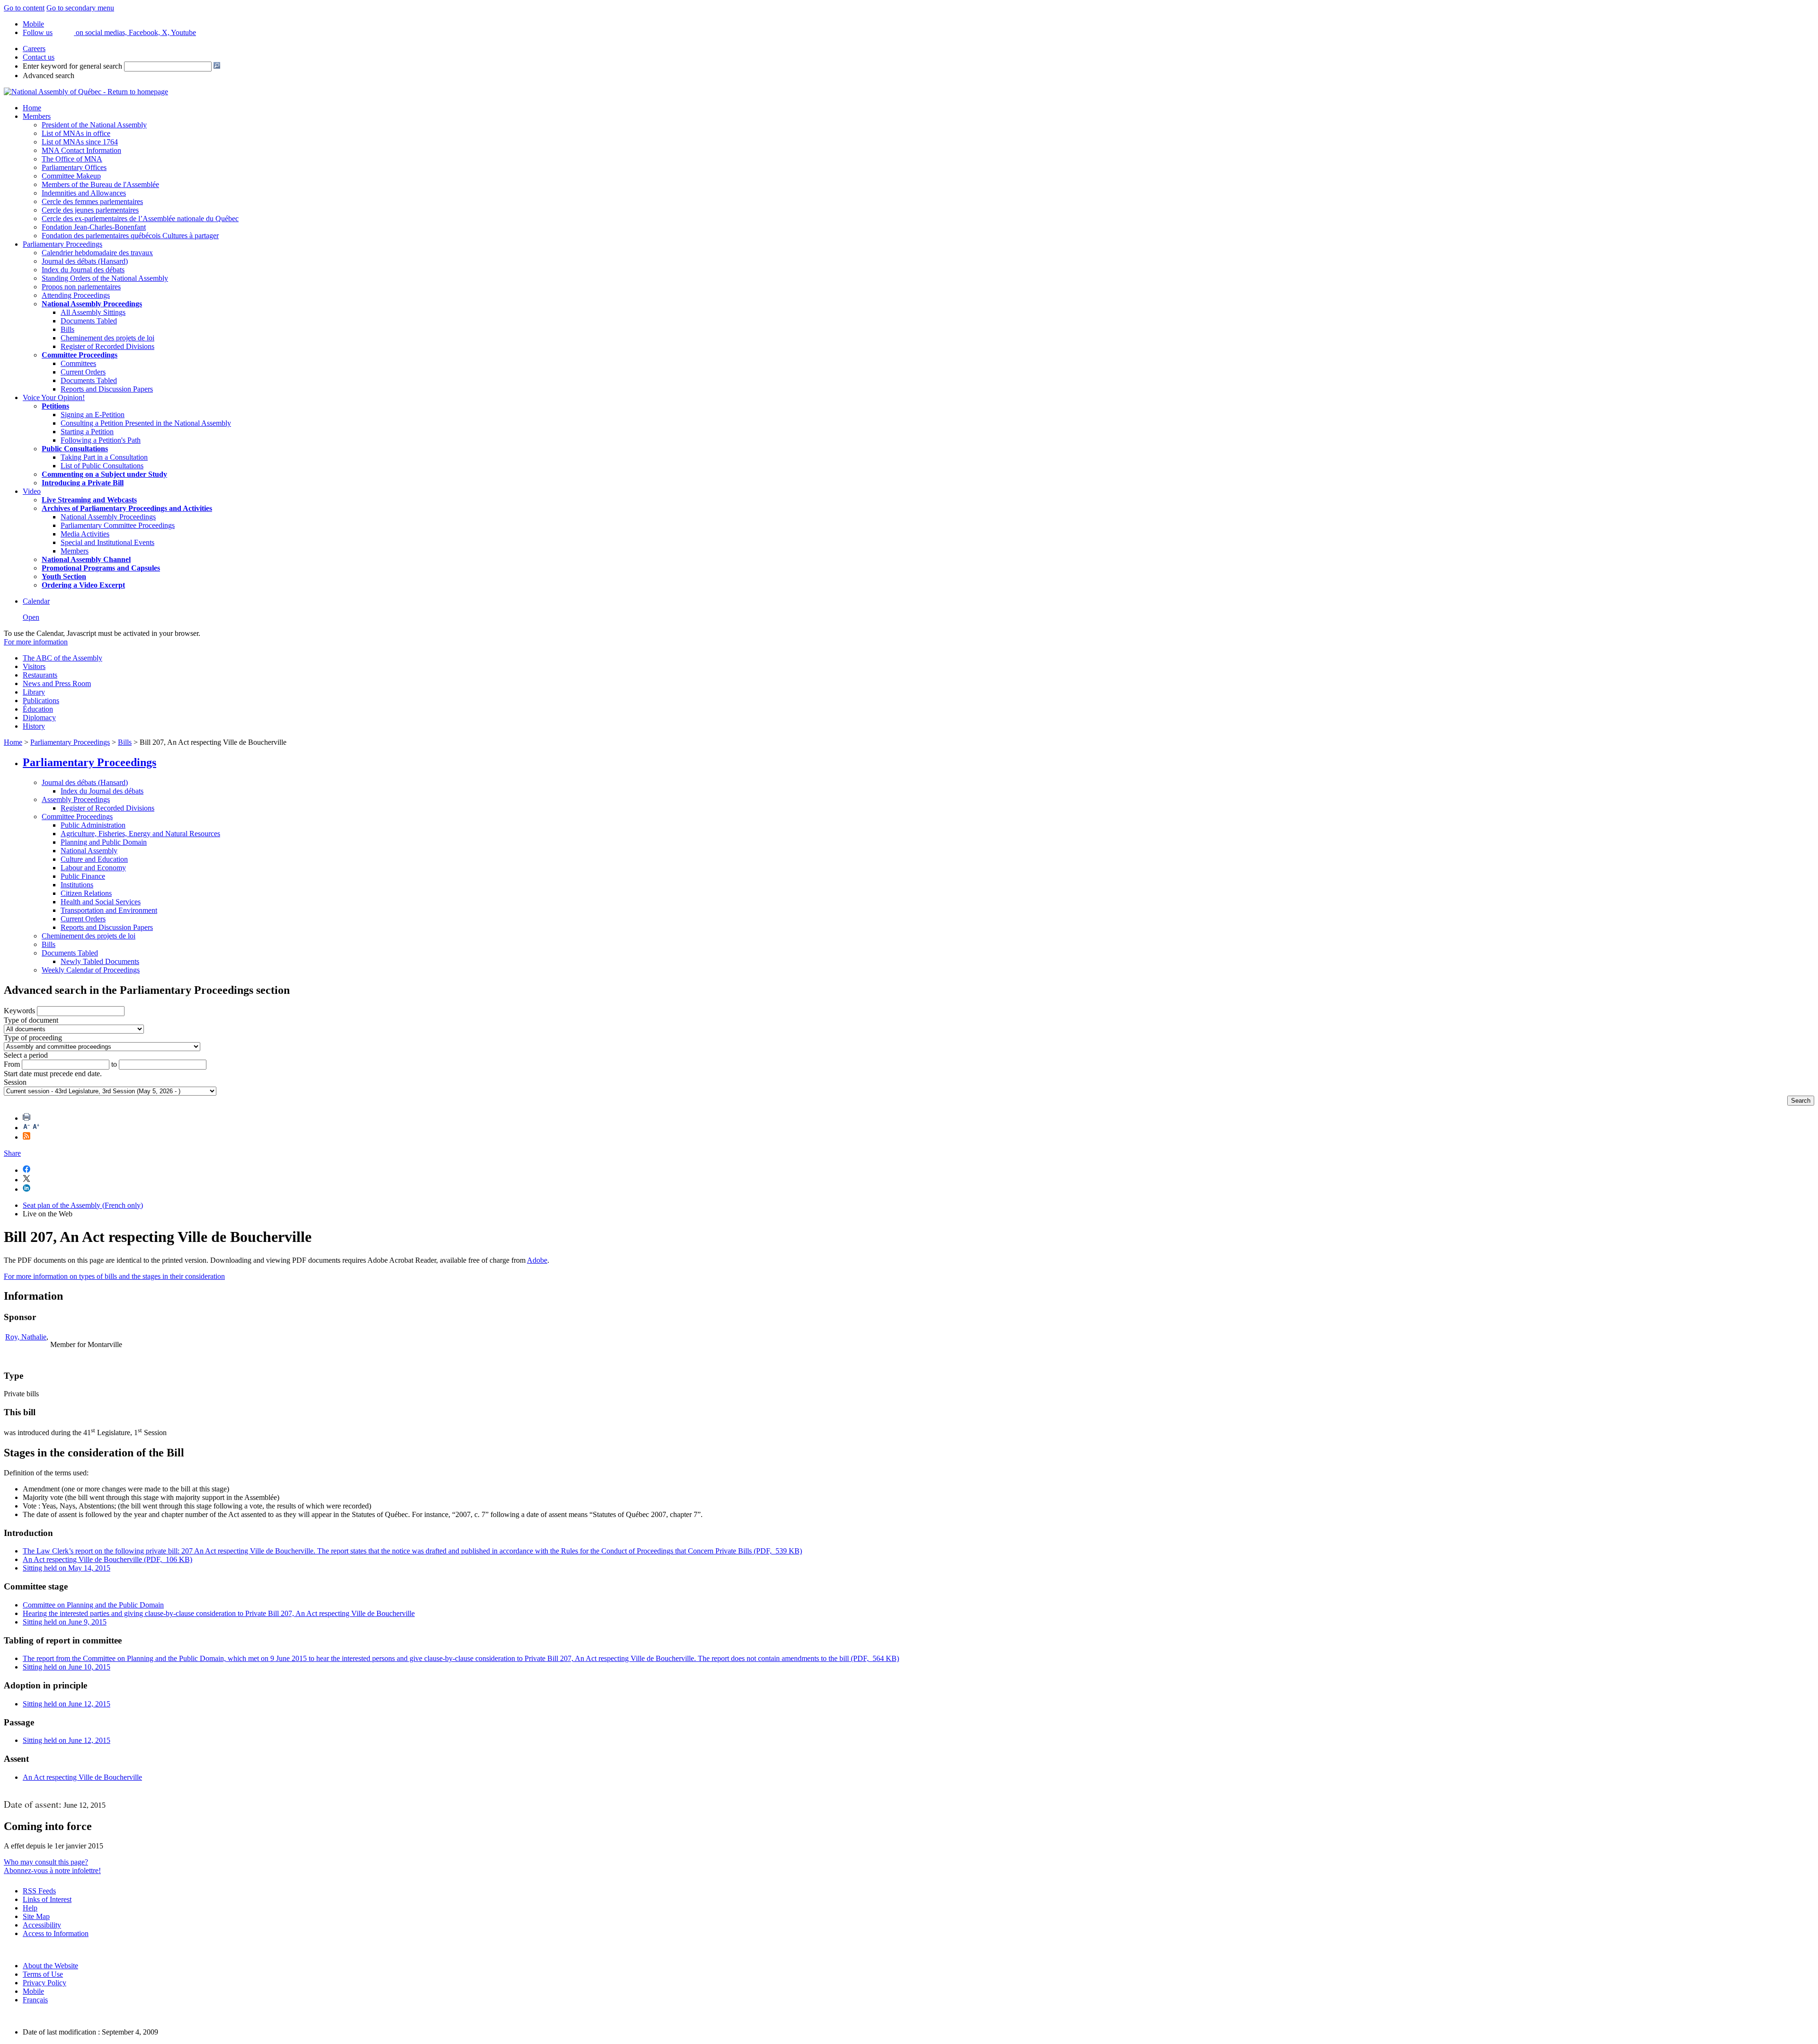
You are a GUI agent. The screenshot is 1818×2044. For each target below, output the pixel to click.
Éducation (38, 709)
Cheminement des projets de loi (107, 338)
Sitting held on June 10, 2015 (67, 1667)
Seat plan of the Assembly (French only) (83, 1205)
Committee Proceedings (80, 355)
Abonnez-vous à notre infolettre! (52, 1870)
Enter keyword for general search (72, 66)
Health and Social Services (101, 902)
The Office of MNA (72, 159)
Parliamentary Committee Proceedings (118, 525)
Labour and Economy (93, 868)
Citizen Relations (86, 893)
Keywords (19, 1011)
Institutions (77, 885)
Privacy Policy (45, 1983)
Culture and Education (94, 859)
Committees (78, 363)
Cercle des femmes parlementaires (92, 201)
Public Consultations (75, 449)
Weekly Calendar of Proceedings (91, 970)
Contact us (39, 57)
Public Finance (83, 876)
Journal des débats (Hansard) (85, 261)
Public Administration (93, 825)
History (34, 726)
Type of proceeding (33, 1038)
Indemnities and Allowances (84, 193)
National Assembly (89, 851)
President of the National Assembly (94, 125)
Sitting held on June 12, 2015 (67, 1704)
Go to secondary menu (80, 8)
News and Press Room (57, 683)
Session (15, 1082)
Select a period (26, 1055)
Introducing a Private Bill (83, 483)
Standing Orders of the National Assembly (105, 278)
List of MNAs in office (76, 133)
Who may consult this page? (46, 1862)
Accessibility (42, 1925)
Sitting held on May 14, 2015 (67, 1568)
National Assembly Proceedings (108, 517)
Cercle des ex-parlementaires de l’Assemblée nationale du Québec (140, 219)
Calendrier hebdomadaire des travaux (97, 253)
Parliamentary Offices (74, 167)
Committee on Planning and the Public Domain (93, 1605)
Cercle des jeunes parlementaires (90, 210)
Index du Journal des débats (83, 270)
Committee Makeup (71, 176)
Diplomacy (39, 718)
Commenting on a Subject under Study (104, 474)
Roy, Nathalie (26, 1337)
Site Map (36, 1916)
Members (37, 116)
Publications (41, 701)
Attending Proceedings (76, 295)
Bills (67, 329)
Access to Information (56, 1933)
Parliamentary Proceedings (62, 244)
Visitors (34, 666)
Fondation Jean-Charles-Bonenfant (94, 227)
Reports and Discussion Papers (107, 389)
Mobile (33, 1991)
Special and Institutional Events (107, 542)
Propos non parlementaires (81, 287)
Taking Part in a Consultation (104, 457)
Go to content (24, 8)
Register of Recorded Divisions (107, 346)
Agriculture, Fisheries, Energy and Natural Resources (140, 834)
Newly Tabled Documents (100, 961)
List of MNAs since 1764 (80, 142)
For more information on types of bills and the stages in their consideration (114, 1276)
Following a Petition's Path (101, 440)
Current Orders (83, 372)
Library (34, 692)
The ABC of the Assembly (62, 658)
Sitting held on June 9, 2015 (65, 1622)
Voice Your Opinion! (54, 397)
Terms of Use (43, 1974)
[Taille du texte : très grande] (36, 1128)
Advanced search (49, 76)
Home (32, 108)
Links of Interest (47, 1899)
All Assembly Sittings (93, 312)
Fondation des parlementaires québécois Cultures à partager (130, 236)
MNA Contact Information (81, 150)
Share (12, 1153)
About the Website (50, 1966)
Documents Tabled (89, 321)
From (12, 1064)
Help (30, 1908)
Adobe (537, 1260)
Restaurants (40, 675)
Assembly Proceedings (76, 799)
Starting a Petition (87, 432)
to (114, 1064)
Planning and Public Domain (104, 842)
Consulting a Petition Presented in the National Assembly (146, 423)
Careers (34, 49)
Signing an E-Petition (93, 415)
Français (35, 2000)
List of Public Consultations (102, 466)
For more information (36, 642)
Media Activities (85, 534)
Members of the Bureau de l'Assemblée (100, 184)
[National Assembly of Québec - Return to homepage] (86, 92)
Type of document (31, 1020)
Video (32, 491)
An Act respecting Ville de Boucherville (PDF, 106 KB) (107, 1559)
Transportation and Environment (109, 910)
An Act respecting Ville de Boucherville (82, 1777)
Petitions (55, 406)
